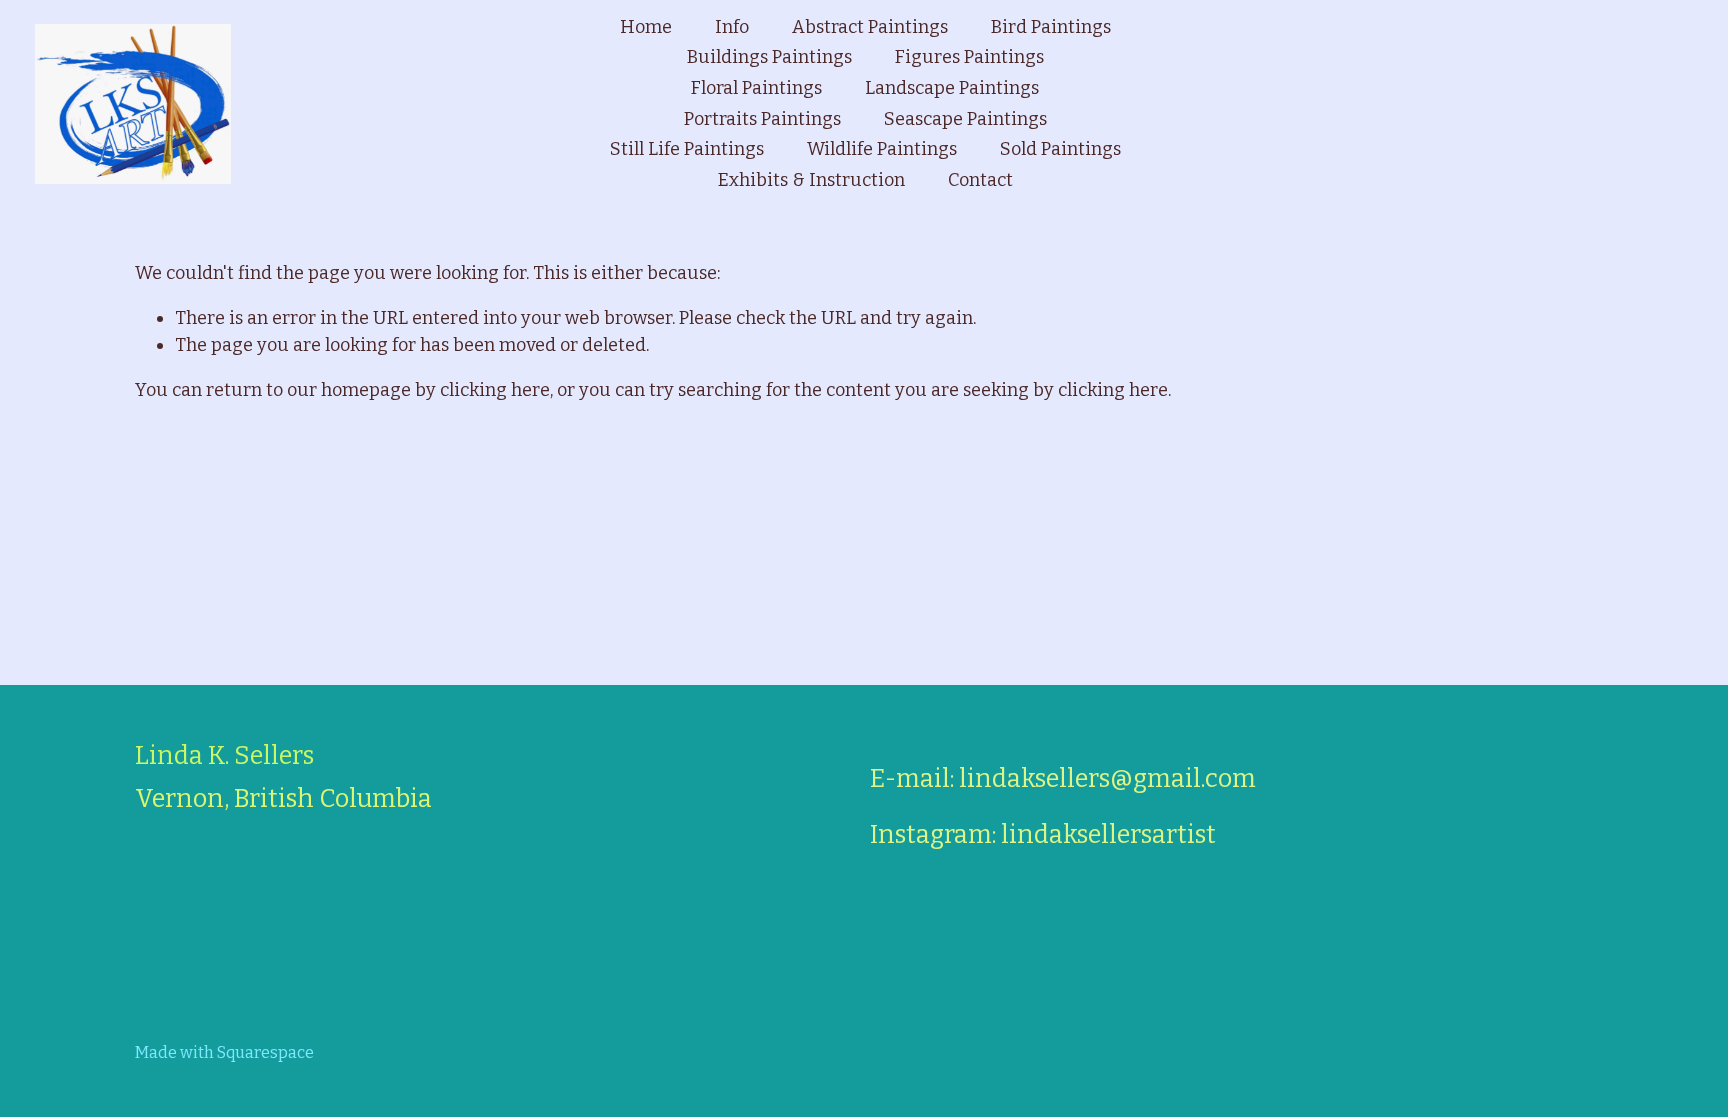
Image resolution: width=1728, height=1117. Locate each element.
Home (646, 27)
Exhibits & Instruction (811, 180)
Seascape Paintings (965, 119)
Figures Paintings (969, 57)
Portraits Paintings (762, 119)
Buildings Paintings (769, 57)
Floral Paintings (756, 88)
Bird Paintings (1051, 27)
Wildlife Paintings (882, 149)
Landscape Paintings (952, 88)
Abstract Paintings (870, 27)
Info (732, 27)
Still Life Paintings (687, 149)
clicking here (495, 390)
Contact (980, 180)
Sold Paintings (1060, 149)
